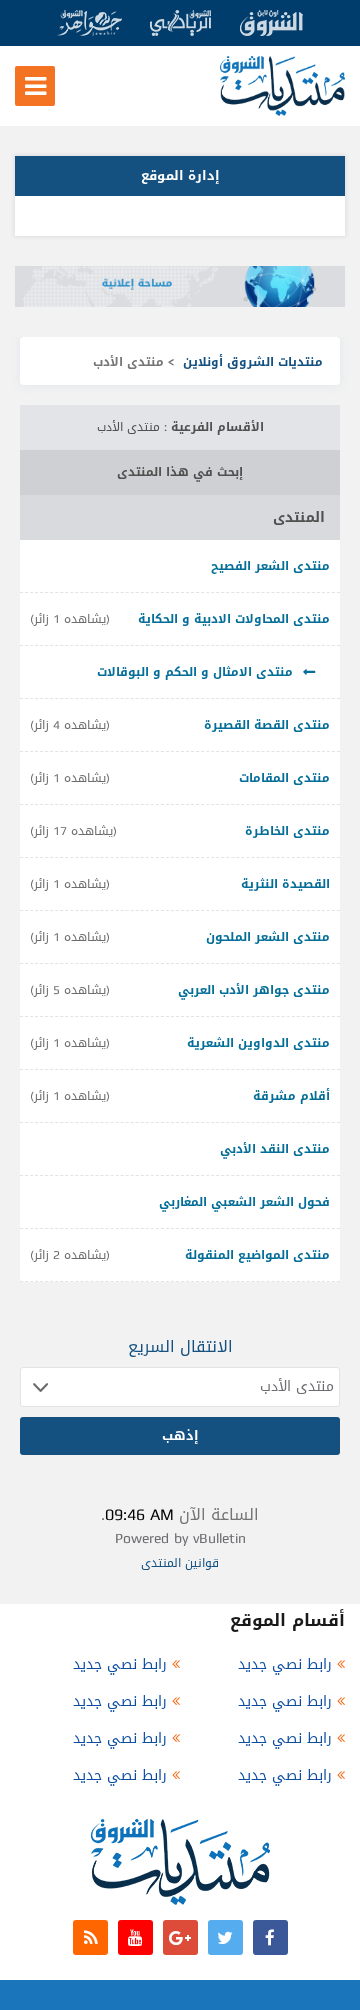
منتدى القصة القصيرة (267, 725)
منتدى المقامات (284, 778)
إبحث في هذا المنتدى (180, 472)
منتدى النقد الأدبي (275, 1149)
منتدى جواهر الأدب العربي (254, 990)
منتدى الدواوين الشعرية (258, 1043)
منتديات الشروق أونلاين (253, 362)
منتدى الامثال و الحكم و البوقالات (195, 672)
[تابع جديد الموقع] (90, 1937)
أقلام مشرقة (291, 1096)
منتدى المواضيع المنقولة (257, 1255)
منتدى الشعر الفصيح (270, 566)
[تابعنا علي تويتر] (225, 1937)
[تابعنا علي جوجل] (180, 1937)
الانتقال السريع (180, 1346)
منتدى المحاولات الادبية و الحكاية (234, 619)
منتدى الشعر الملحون (268, 937)
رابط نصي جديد (285, 1664)
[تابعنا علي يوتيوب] (135, 1937)
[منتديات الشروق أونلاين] (282, 111)
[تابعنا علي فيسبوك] (270, 1937)
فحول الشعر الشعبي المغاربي (244, 1202)
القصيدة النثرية (285, 884)
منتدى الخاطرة (287, 831)
